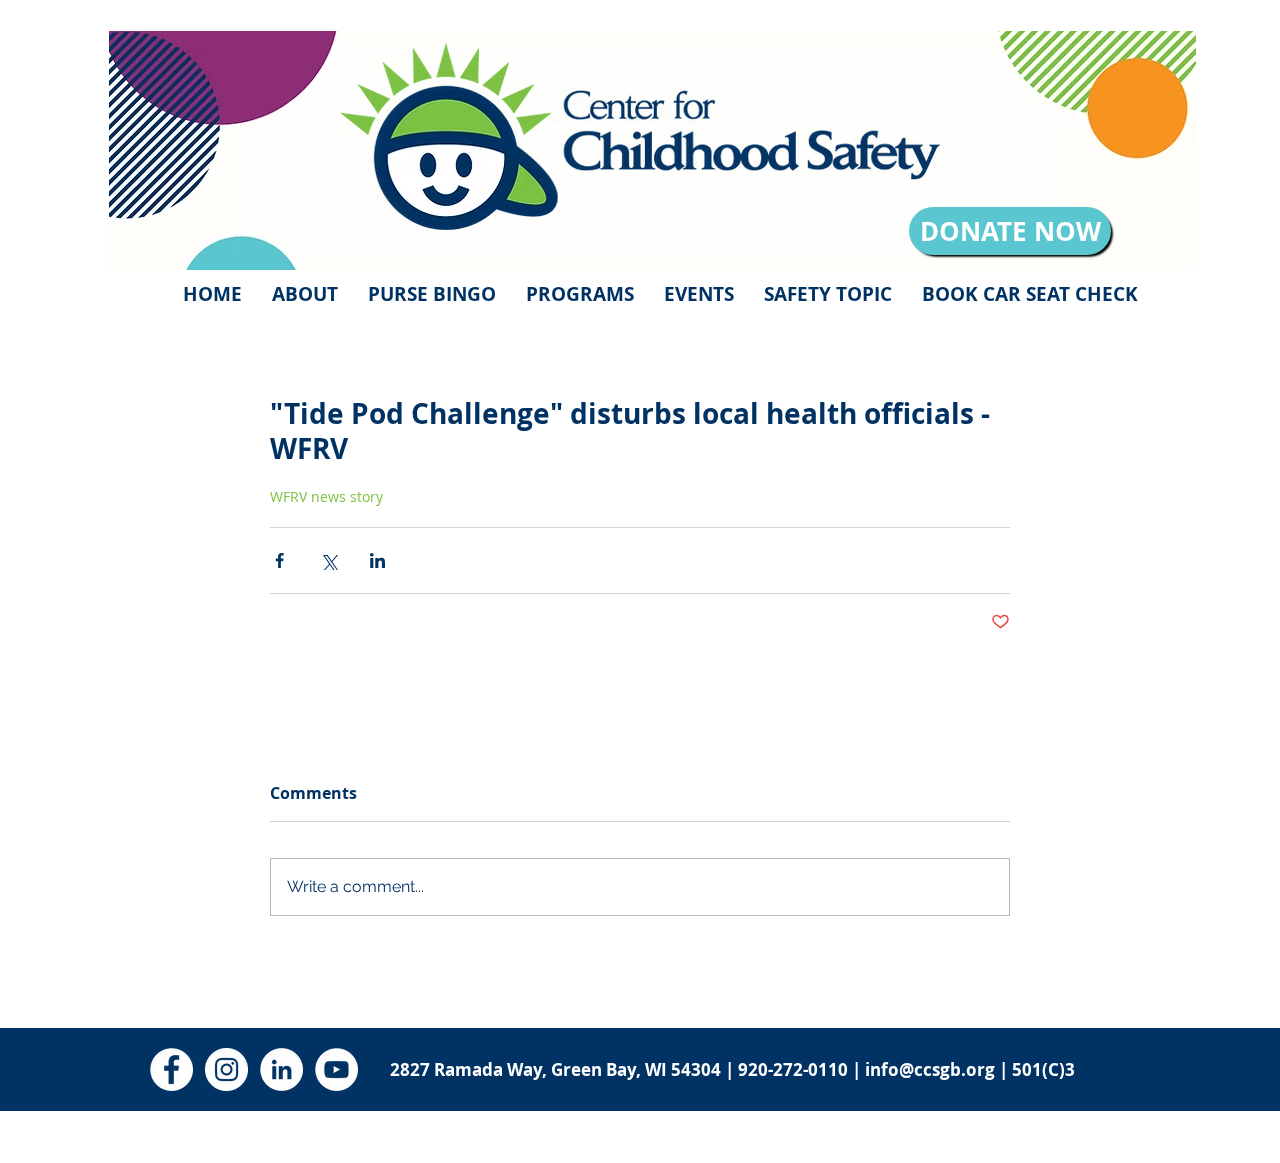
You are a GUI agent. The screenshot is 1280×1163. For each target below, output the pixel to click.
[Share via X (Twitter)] (328, 560)
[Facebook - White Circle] (171, 1069)
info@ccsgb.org (930, 1069)
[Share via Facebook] (279, 560)
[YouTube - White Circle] (336, 1069)
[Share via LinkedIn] (377, 560)
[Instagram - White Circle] (226, 1069)
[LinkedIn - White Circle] (281, 1069)
